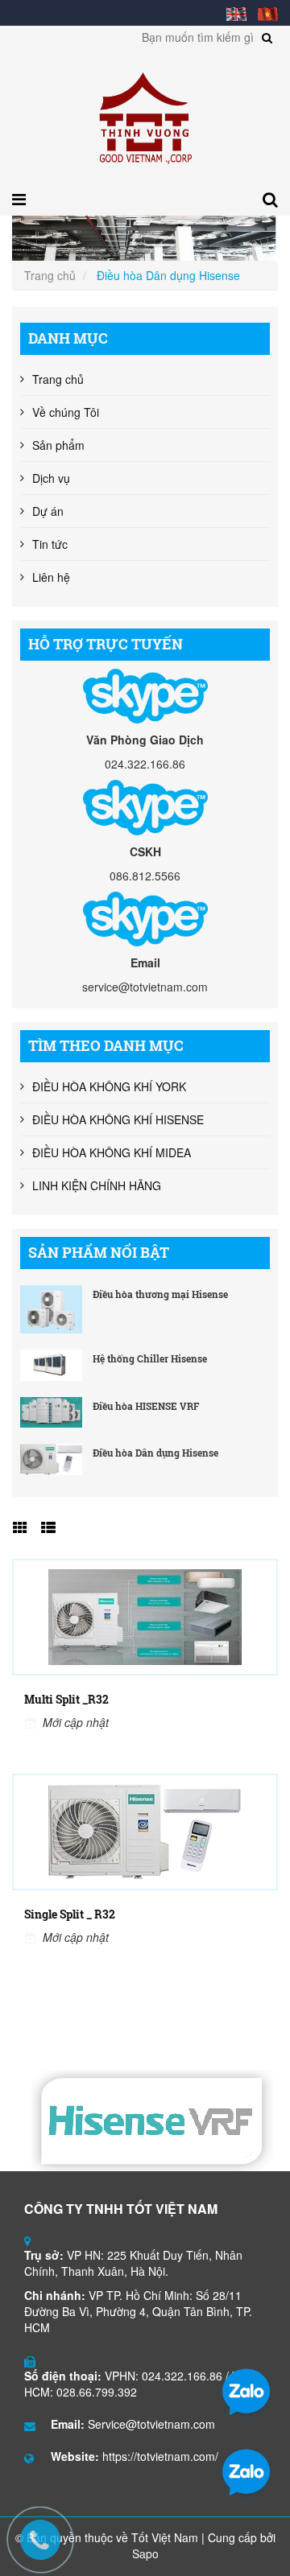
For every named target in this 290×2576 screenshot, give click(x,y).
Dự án (48, 511)
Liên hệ (51, 577)
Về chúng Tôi (66, 412)
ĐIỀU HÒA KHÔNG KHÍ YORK (109, 1086)
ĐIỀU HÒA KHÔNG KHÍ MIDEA (112, 1152)
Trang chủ (50, 275)
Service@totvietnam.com (151, 2424)
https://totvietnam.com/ (160, 2456)
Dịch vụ (51, 478)
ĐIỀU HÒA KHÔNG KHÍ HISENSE (118, 1119)
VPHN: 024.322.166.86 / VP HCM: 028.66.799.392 (135, 2384)
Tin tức (50, 544)
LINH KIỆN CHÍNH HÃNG (97, 1185)
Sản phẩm (58, 445)
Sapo (145, 2553)
